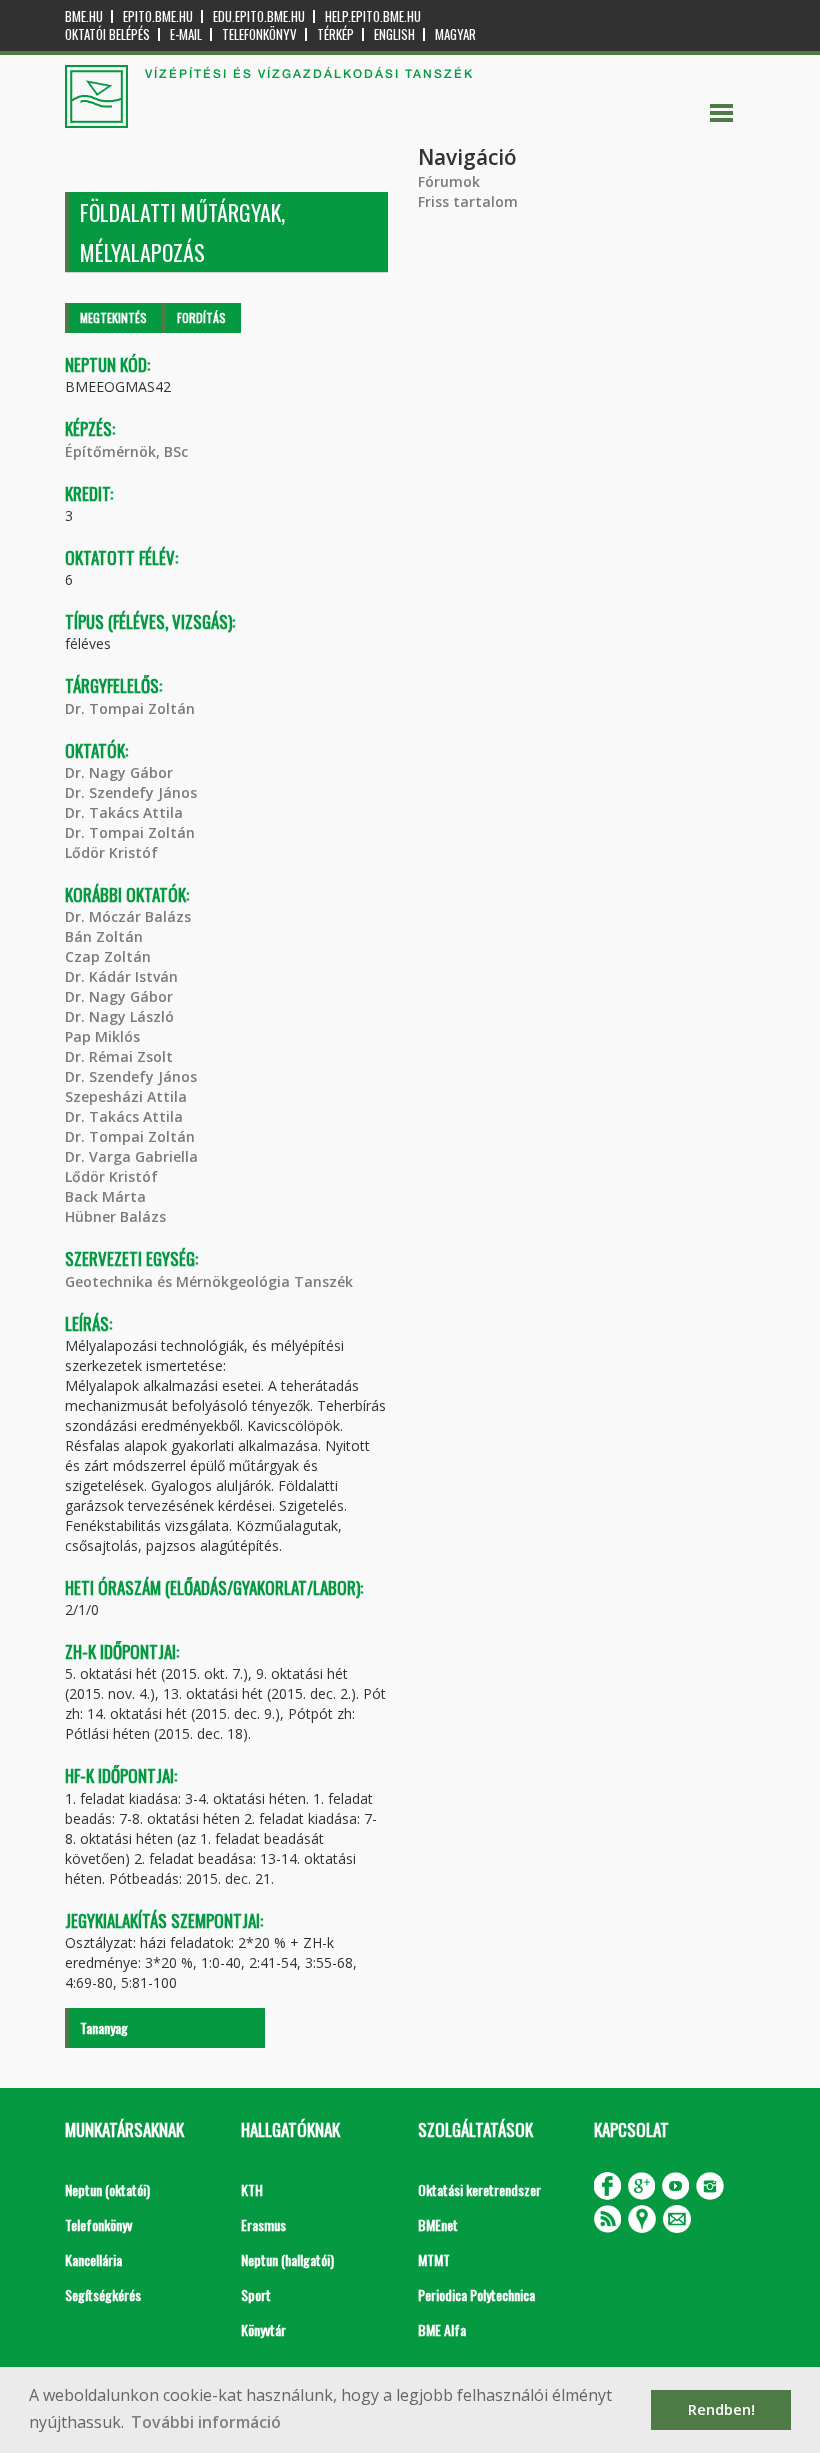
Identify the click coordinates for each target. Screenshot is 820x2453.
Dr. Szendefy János (131, 792)
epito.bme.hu (158, 16)
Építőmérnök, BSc (126, 451)
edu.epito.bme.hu (259, 16)
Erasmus (263, 2224)
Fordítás (201, 317)
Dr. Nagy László (119, 1016)
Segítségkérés (103, 2294)
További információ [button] (206, 2422)
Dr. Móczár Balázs (128, 916)
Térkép (335, 34)
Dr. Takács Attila (124, 812)
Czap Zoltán (108, 956)
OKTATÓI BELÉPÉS (107, 34)
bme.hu (84, 16)
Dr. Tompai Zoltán (130, 708)
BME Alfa (442, 2329)
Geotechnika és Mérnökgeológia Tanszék (209, 1281)
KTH (252, 2189)
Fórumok (449, 181)
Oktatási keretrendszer (479, 2189)
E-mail (186, 34)
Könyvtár (263, 2329)
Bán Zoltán (104, 936)
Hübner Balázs (115, 1216)
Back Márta (105, 1196)
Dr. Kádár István (121, 976)
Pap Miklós (102, 1036)
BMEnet (438, 2224)
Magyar (455, 34)
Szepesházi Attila (126, 1096)
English (394, 34)
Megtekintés (113, 317)
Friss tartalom (468, 201)
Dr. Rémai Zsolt (119, 1056)
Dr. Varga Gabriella (131, 1156)
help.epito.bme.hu (373, 16)
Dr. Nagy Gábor (119, 772)
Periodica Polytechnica (476, 2294)
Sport (256, 2294)
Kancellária (93, 2259)
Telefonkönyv (259, 34)
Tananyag (104, 2027)
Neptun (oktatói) (107, 2189)
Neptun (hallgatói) (287, 2259)
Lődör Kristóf (111, 852)
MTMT (434, 2259)
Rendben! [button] (721, 2409)
